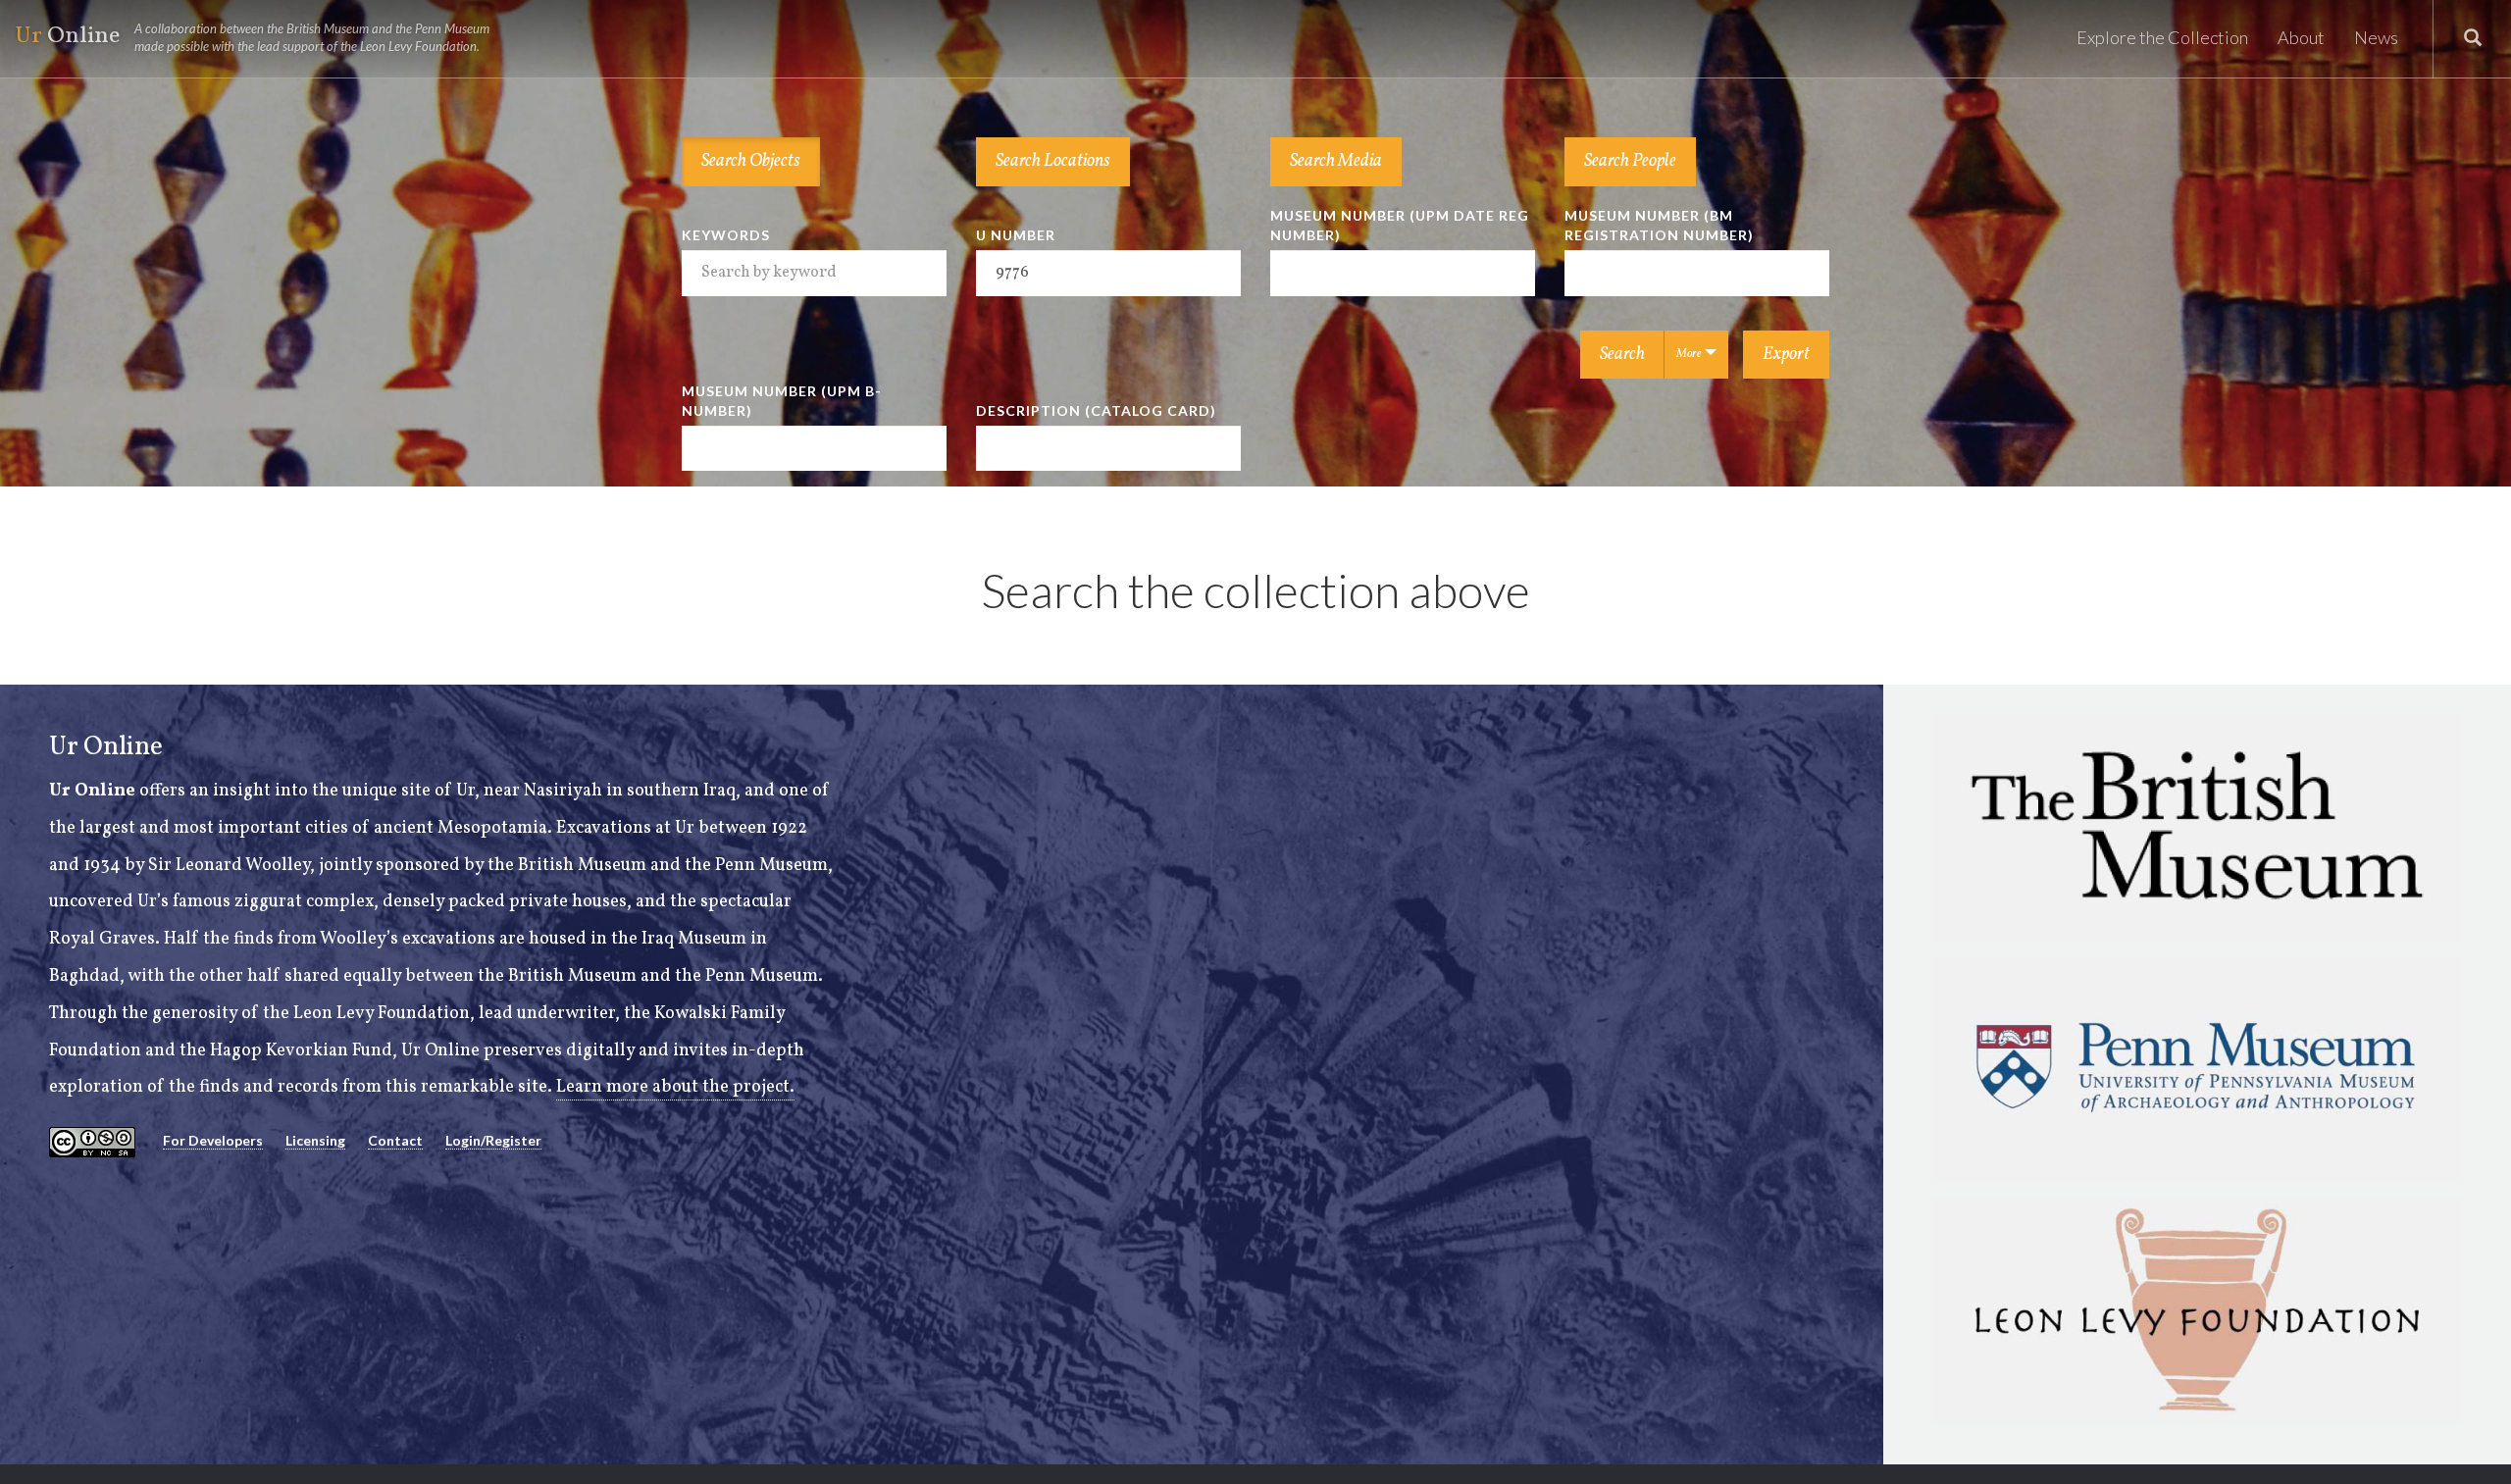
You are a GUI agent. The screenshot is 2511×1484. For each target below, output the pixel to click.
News (2376, 37)
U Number (1016, 235)
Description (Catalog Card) (1096, 410)
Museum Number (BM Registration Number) (1659, 225)
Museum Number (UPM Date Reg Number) (1400, 225)
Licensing (315, 1140)
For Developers (213, 1140)
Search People (1630, 161)
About (2301, 37)
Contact (395, 1140)
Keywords (726, 235)
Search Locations (1053, 161)
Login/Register (493, 1140)
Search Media (1336, 161)
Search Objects (751, 161)
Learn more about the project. (675, 1087)
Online (252, 37)
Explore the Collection (2162, 37)
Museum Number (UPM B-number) (782, 401)
